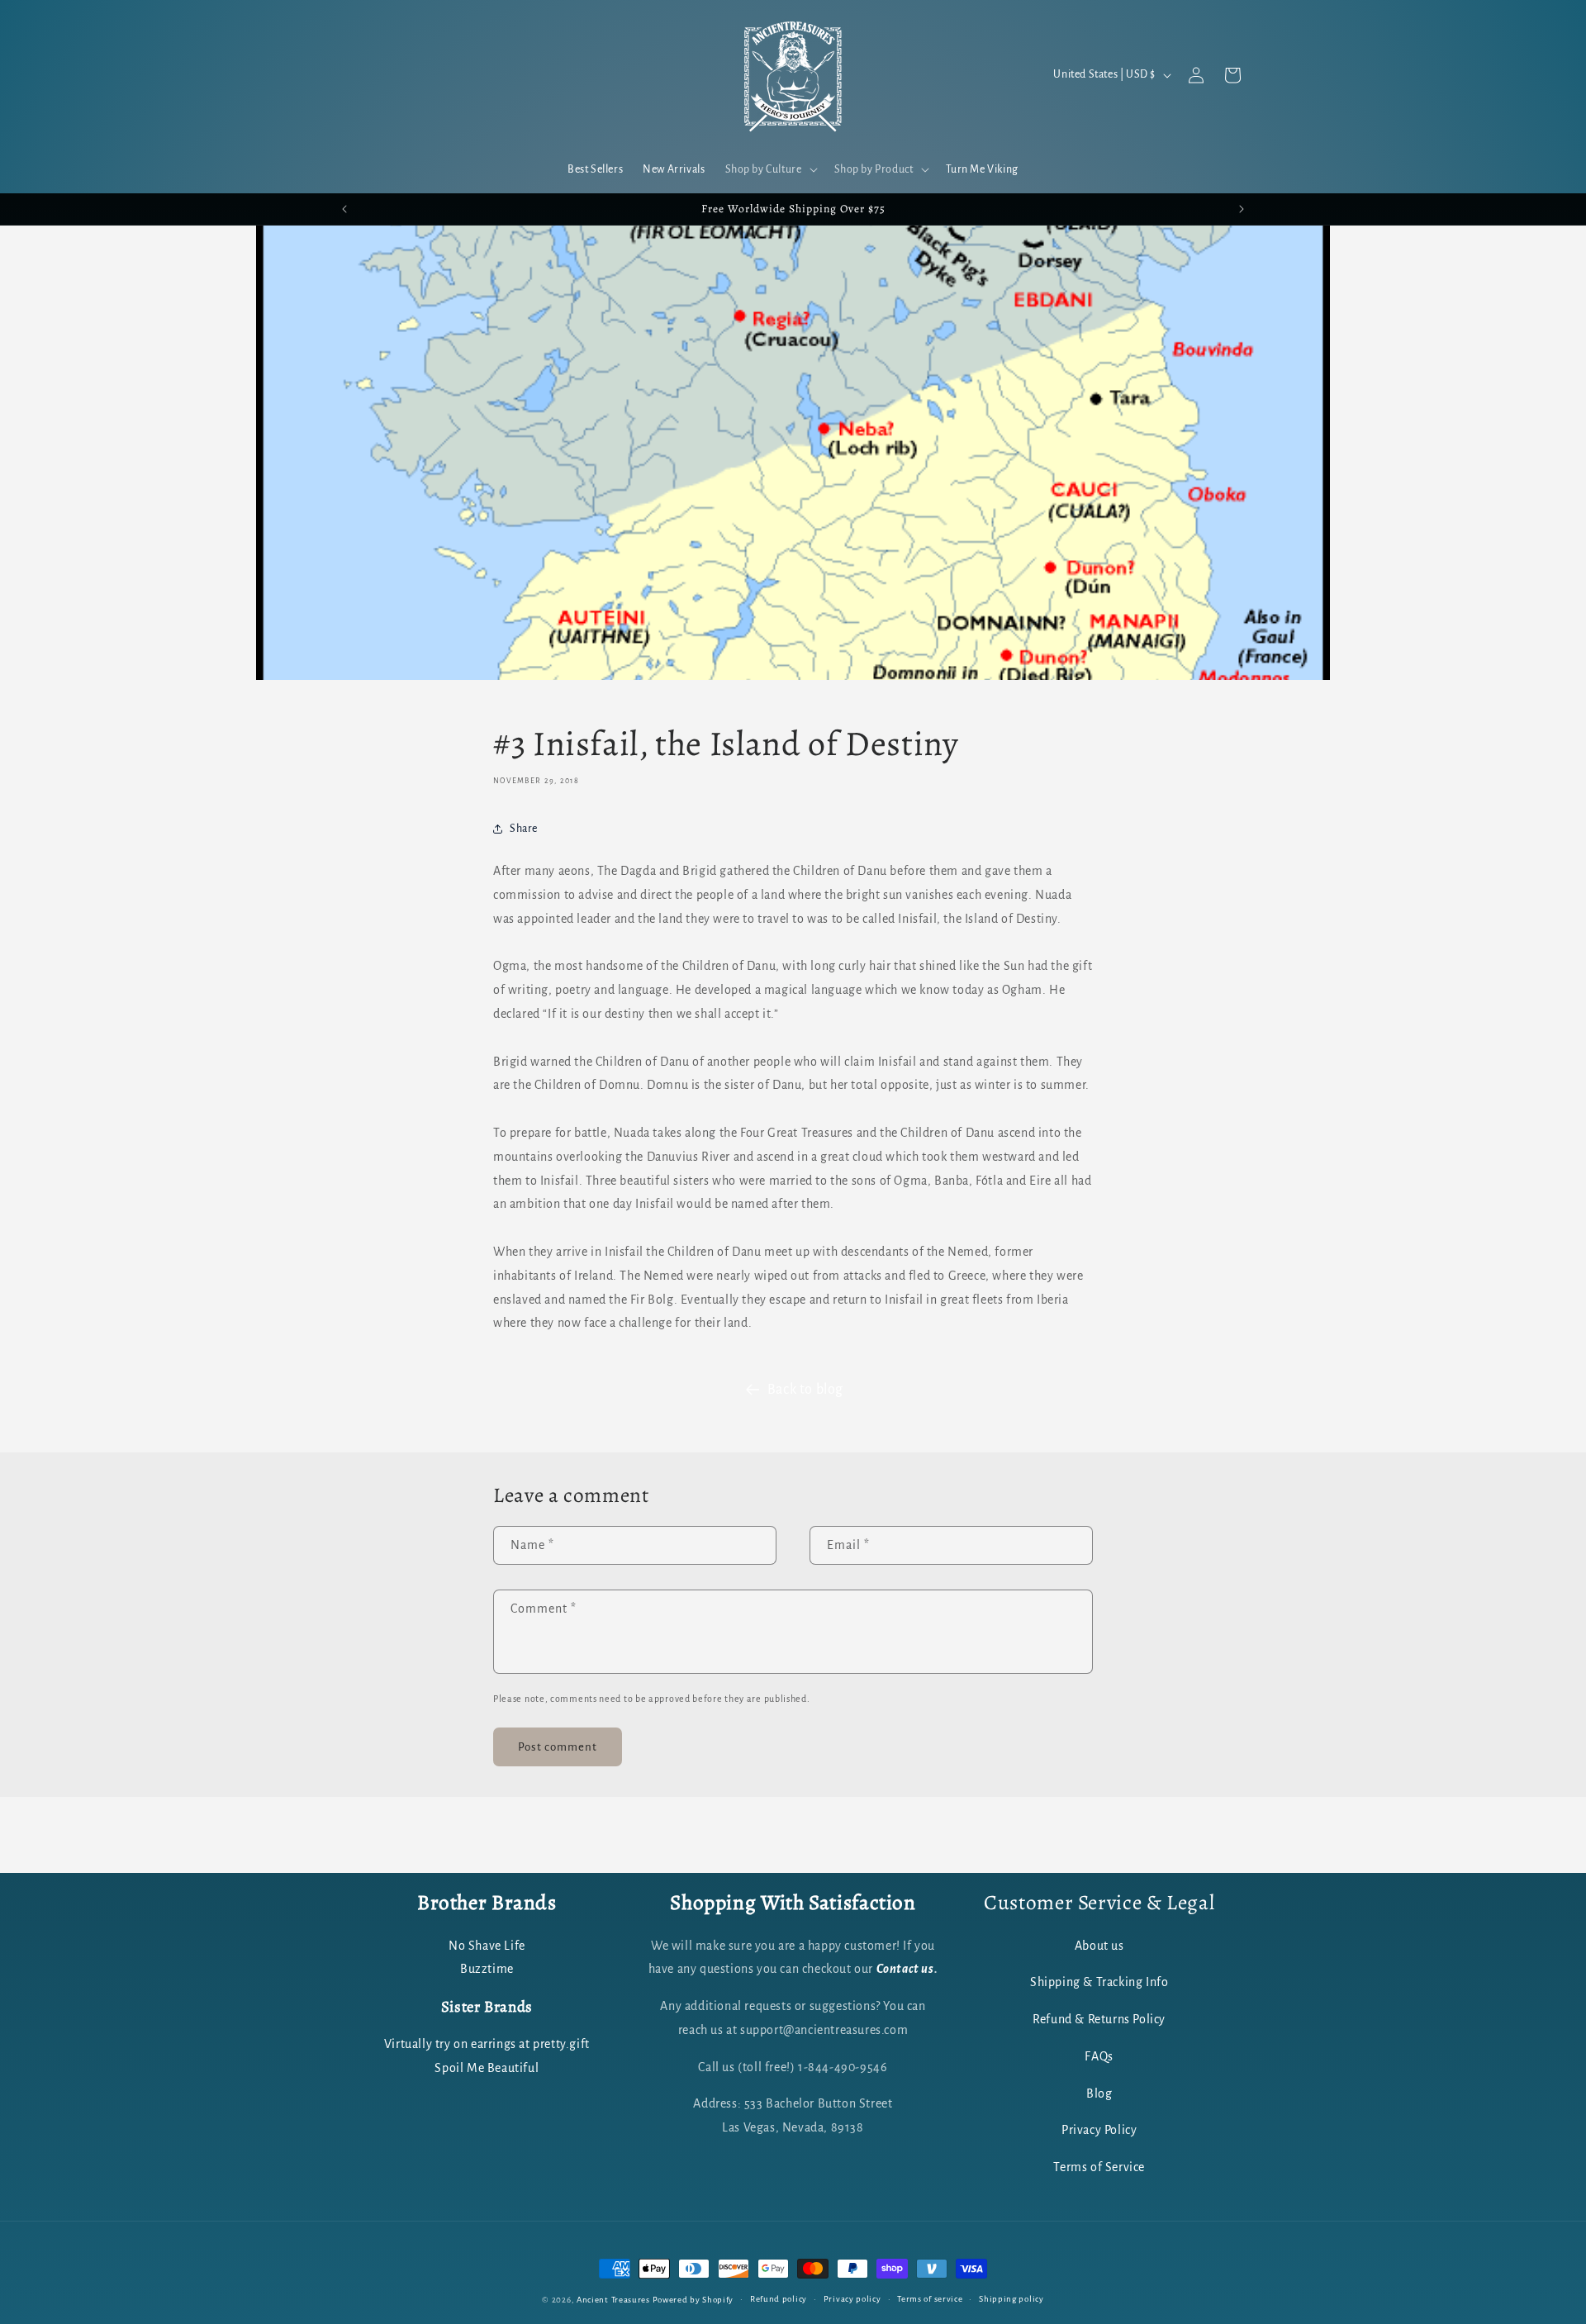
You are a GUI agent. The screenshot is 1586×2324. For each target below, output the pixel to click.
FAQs (1099, 2055)
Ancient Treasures (613, 2300)
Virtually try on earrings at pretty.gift (487, 2044)
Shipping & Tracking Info (1099, 1982)
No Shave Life (487, 1945)
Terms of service (930, 2298)
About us (1099, 1945)
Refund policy (779, 2298)
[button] (770, 169)
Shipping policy (1011, 2298)
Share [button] (524, 828)
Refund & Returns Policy (1099, 2019)
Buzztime (487, 1969)
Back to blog (805, 1390)
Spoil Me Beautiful (487, 2067)
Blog (1099, 2093)
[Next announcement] (1242, 209)
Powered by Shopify (693, 2300)
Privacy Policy (1099, 2130)
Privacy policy (852, 2298)
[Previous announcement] (344, 209)
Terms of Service (1099, 2167)
